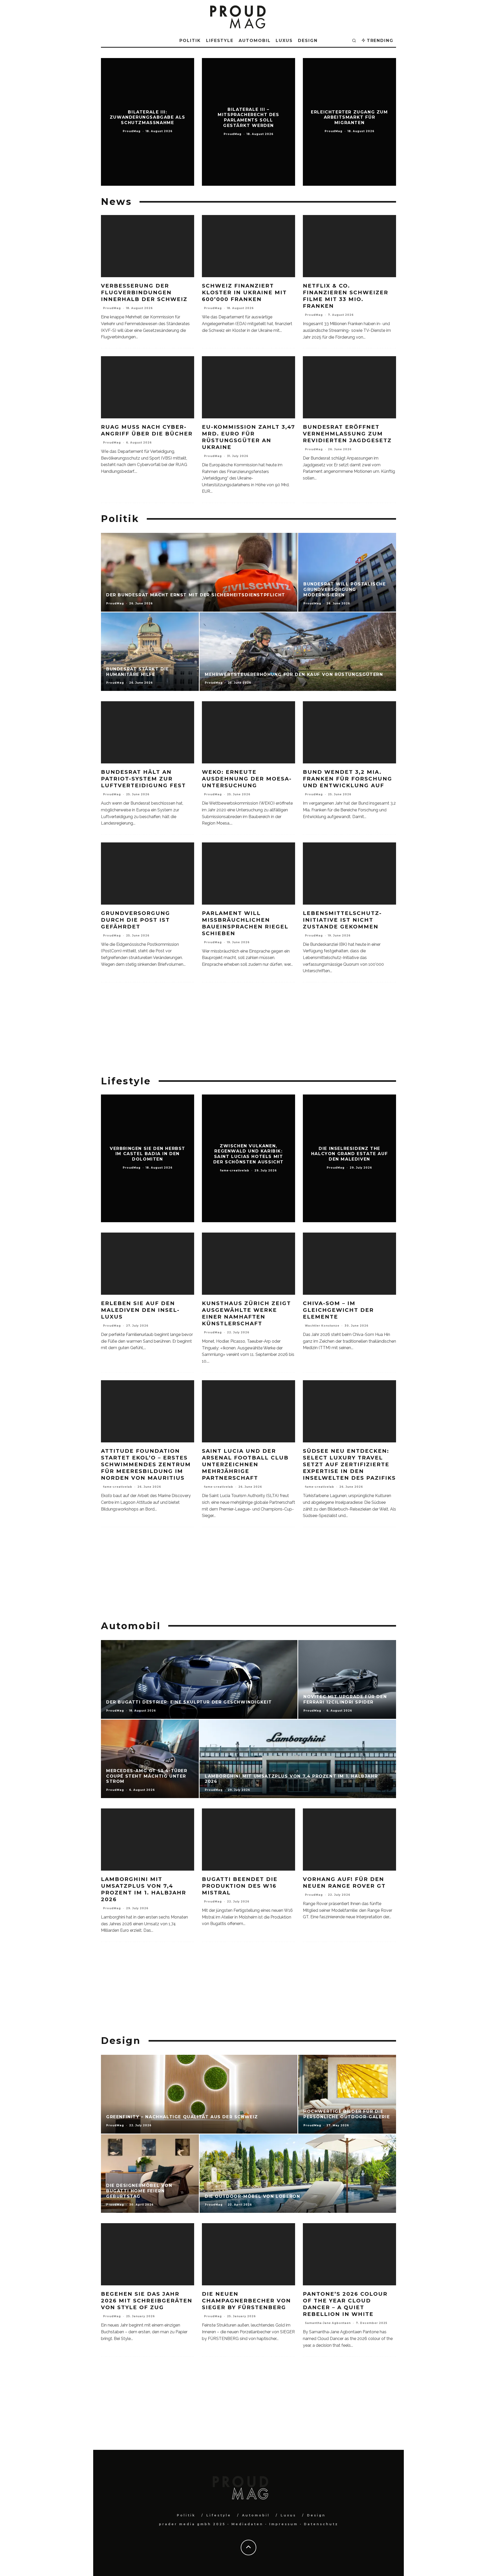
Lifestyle (220, 41)
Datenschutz (321, 2524)
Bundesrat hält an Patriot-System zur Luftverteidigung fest (143, 779)
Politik (190, 41)
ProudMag (112, 308)
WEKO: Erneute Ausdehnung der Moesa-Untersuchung (247, 779)
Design (308, 41)
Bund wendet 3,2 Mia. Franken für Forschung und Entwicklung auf (348, 779)
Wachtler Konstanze (322, 1326)
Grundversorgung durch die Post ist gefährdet (136, 920)
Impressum (284, 2524)
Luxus (284, 41)
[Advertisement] (248, 1029)
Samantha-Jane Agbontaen (328, 2323)
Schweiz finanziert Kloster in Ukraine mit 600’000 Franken (244, 292)
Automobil (255, 41)
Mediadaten (247, 2524)
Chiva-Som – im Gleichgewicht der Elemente (338, 1310)
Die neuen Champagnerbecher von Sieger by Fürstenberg (246, 2301)
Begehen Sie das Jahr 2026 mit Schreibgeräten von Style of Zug (147, 2301)
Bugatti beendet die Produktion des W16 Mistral (240, 1886)
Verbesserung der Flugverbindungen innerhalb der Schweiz (144, 292)
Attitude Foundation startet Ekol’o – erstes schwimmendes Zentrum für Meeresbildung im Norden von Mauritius (146, 1464)
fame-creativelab (118, 1487)
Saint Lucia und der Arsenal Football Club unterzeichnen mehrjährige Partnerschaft (245, 1464)
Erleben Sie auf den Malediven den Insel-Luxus (140, 1310)
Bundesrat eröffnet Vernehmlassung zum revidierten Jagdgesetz (347, 434)
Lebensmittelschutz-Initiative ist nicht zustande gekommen (342, 920)
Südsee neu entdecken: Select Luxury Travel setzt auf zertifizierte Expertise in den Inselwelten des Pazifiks (349, 1464)
